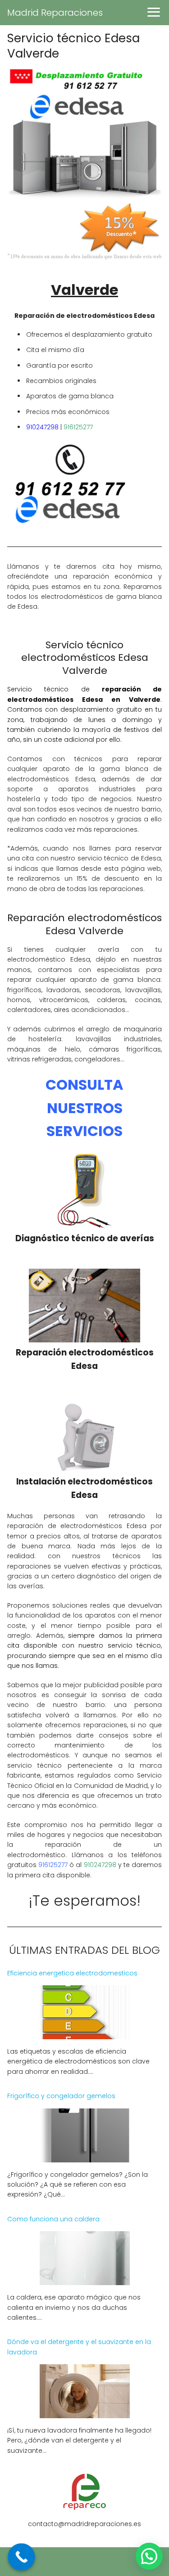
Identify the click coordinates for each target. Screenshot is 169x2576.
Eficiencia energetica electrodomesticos (72, 1973)
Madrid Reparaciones (55, 13)
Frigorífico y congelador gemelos (61, 2096)
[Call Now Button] (21, 2557)
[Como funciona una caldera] (85, 2280)
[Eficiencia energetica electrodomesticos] (85, 2034)
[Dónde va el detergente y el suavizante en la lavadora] (85, 2413)
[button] (149, 2556)
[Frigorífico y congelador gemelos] (85, 2157)
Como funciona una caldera (53, 2219)
